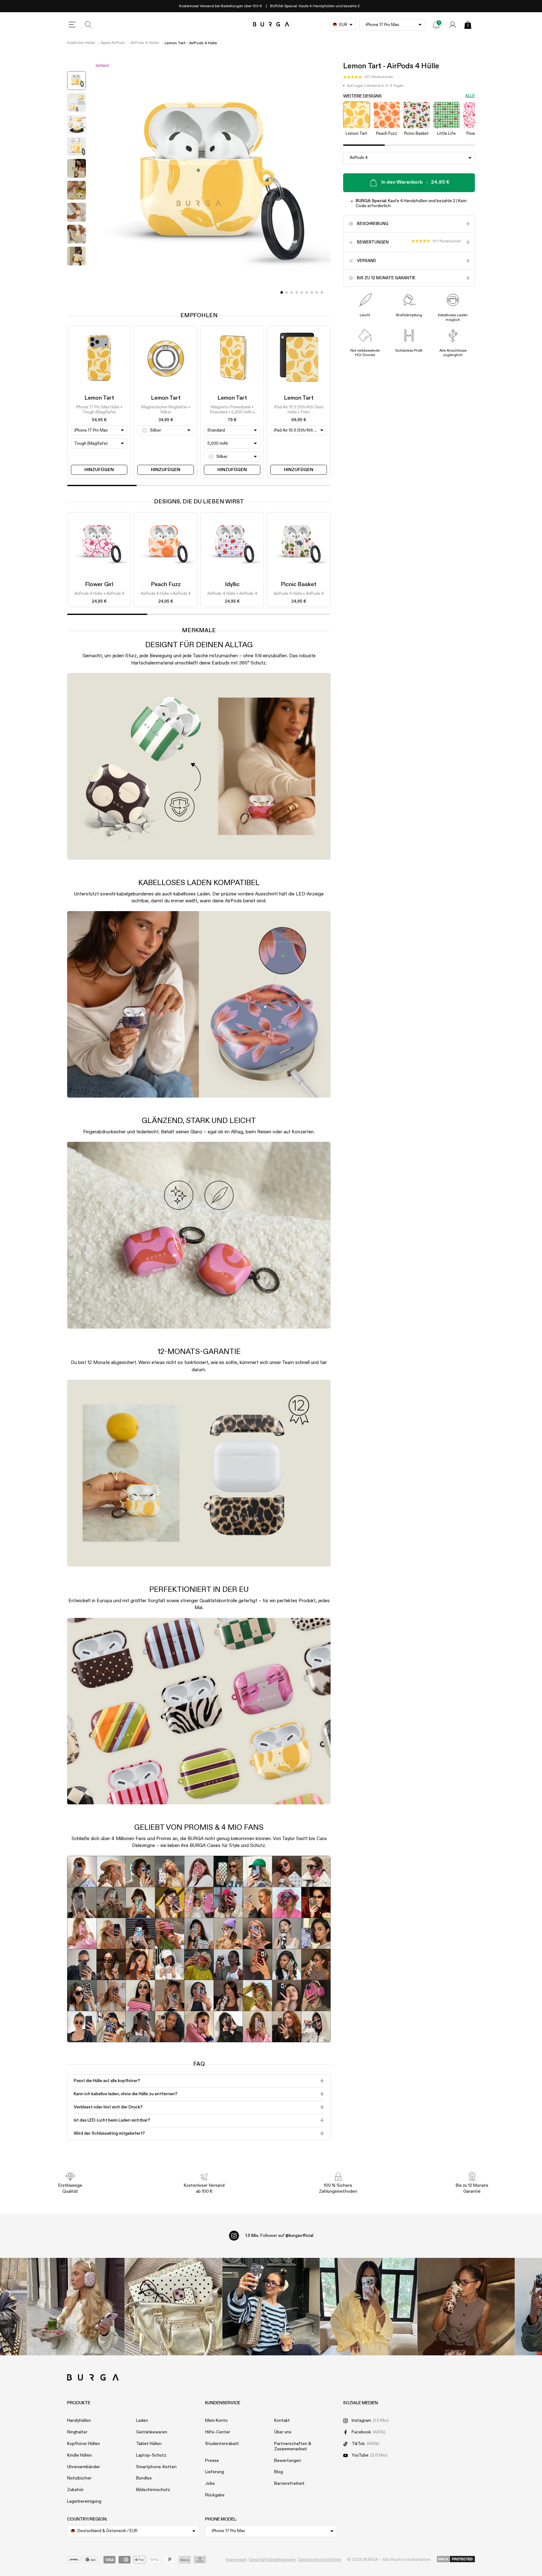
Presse (212, 2461)
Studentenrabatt (222, 2444)
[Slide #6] (312, 292)
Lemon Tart (99, 398)
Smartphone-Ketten (156, 2467)
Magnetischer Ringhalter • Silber (166, 410)
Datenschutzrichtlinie (319, 2560)
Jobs (210, 2484)
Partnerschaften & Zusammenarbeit (293, 2446)
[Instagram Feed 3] (466, 2307)
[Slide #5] (307, 292)
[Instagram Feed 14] (174, 2307)
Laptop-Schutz (151, 2455)
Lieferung (215, 2472)
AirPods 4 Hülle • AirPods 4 (99, 594)
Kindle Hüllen (80, 2455)
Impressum (236, 2560)
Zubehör (75, 2490)
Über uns (283, 2432)
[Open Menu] (72, 25)
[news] (436, 25)
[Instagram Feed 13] (76, 2307)
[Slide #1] (287, 292)
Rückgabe (215, 2495)
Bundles (144, 2478)
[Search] (88, 25)
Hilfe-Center (218, 2432)
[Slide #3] (297, 292)
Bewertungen (288, 2461)
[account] (453, 25)
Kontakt (282, 2421)
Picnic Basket (299, 585)
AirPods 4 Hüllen (145, 43)
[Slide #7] (317, 292)
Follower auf (279, 2236)
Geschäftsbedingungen (272, 2560)
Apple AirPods (113, 43)
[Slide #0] (282, 292)
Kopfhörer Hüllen (81, 43)
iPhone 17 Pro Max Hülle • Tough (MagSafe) (99, 410)
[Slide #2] (292, 292)
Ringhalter (77, 2432)
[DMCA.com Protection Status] (456, 2559)
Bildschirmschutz (153, 2490)
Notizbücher (79, 2478)
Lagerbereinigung (84, 2501)
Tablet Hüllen (149, 2444)
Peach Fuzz (166, 585)
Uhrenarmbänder (84, 2467)
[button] (368, 77)
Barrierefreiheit (289, 2484)
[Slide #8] (322, 292)
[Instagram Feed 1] (271, 2307)
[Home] (271, 25)
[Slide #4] (302, 292)
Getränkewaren (152, 2432)
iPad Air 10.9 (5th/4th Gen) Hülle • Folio (299, 410)
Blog (279, 2472)
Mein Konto (216, 2421)
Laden (142, 2421)
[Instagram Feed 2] (369, 2307)
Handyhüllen (79, 2421)
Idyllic (232, 585)
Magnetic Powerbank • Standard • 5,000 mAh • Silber (232, 410)
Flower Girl (99, 585)
